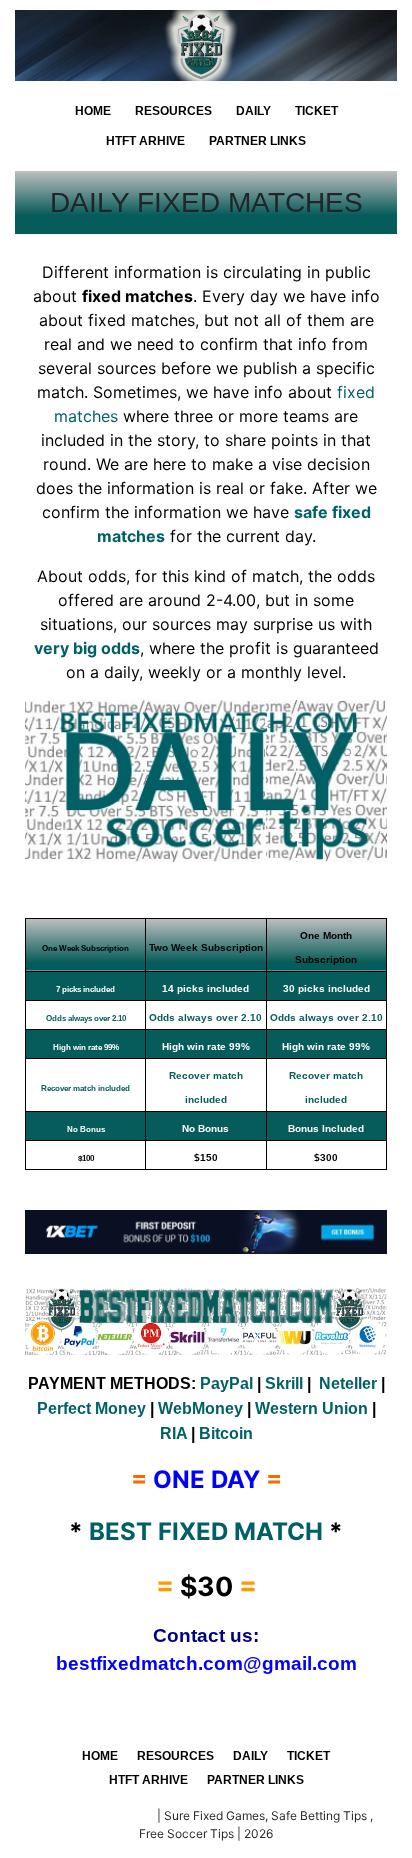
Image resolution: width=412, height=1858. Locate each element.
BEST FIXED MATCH (96, 1815)
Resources (173, 111)
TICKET (316, 111)
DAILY (253, 111)
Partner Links (257, 141)
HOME (93, 111)
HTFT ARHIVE (145, 141)
